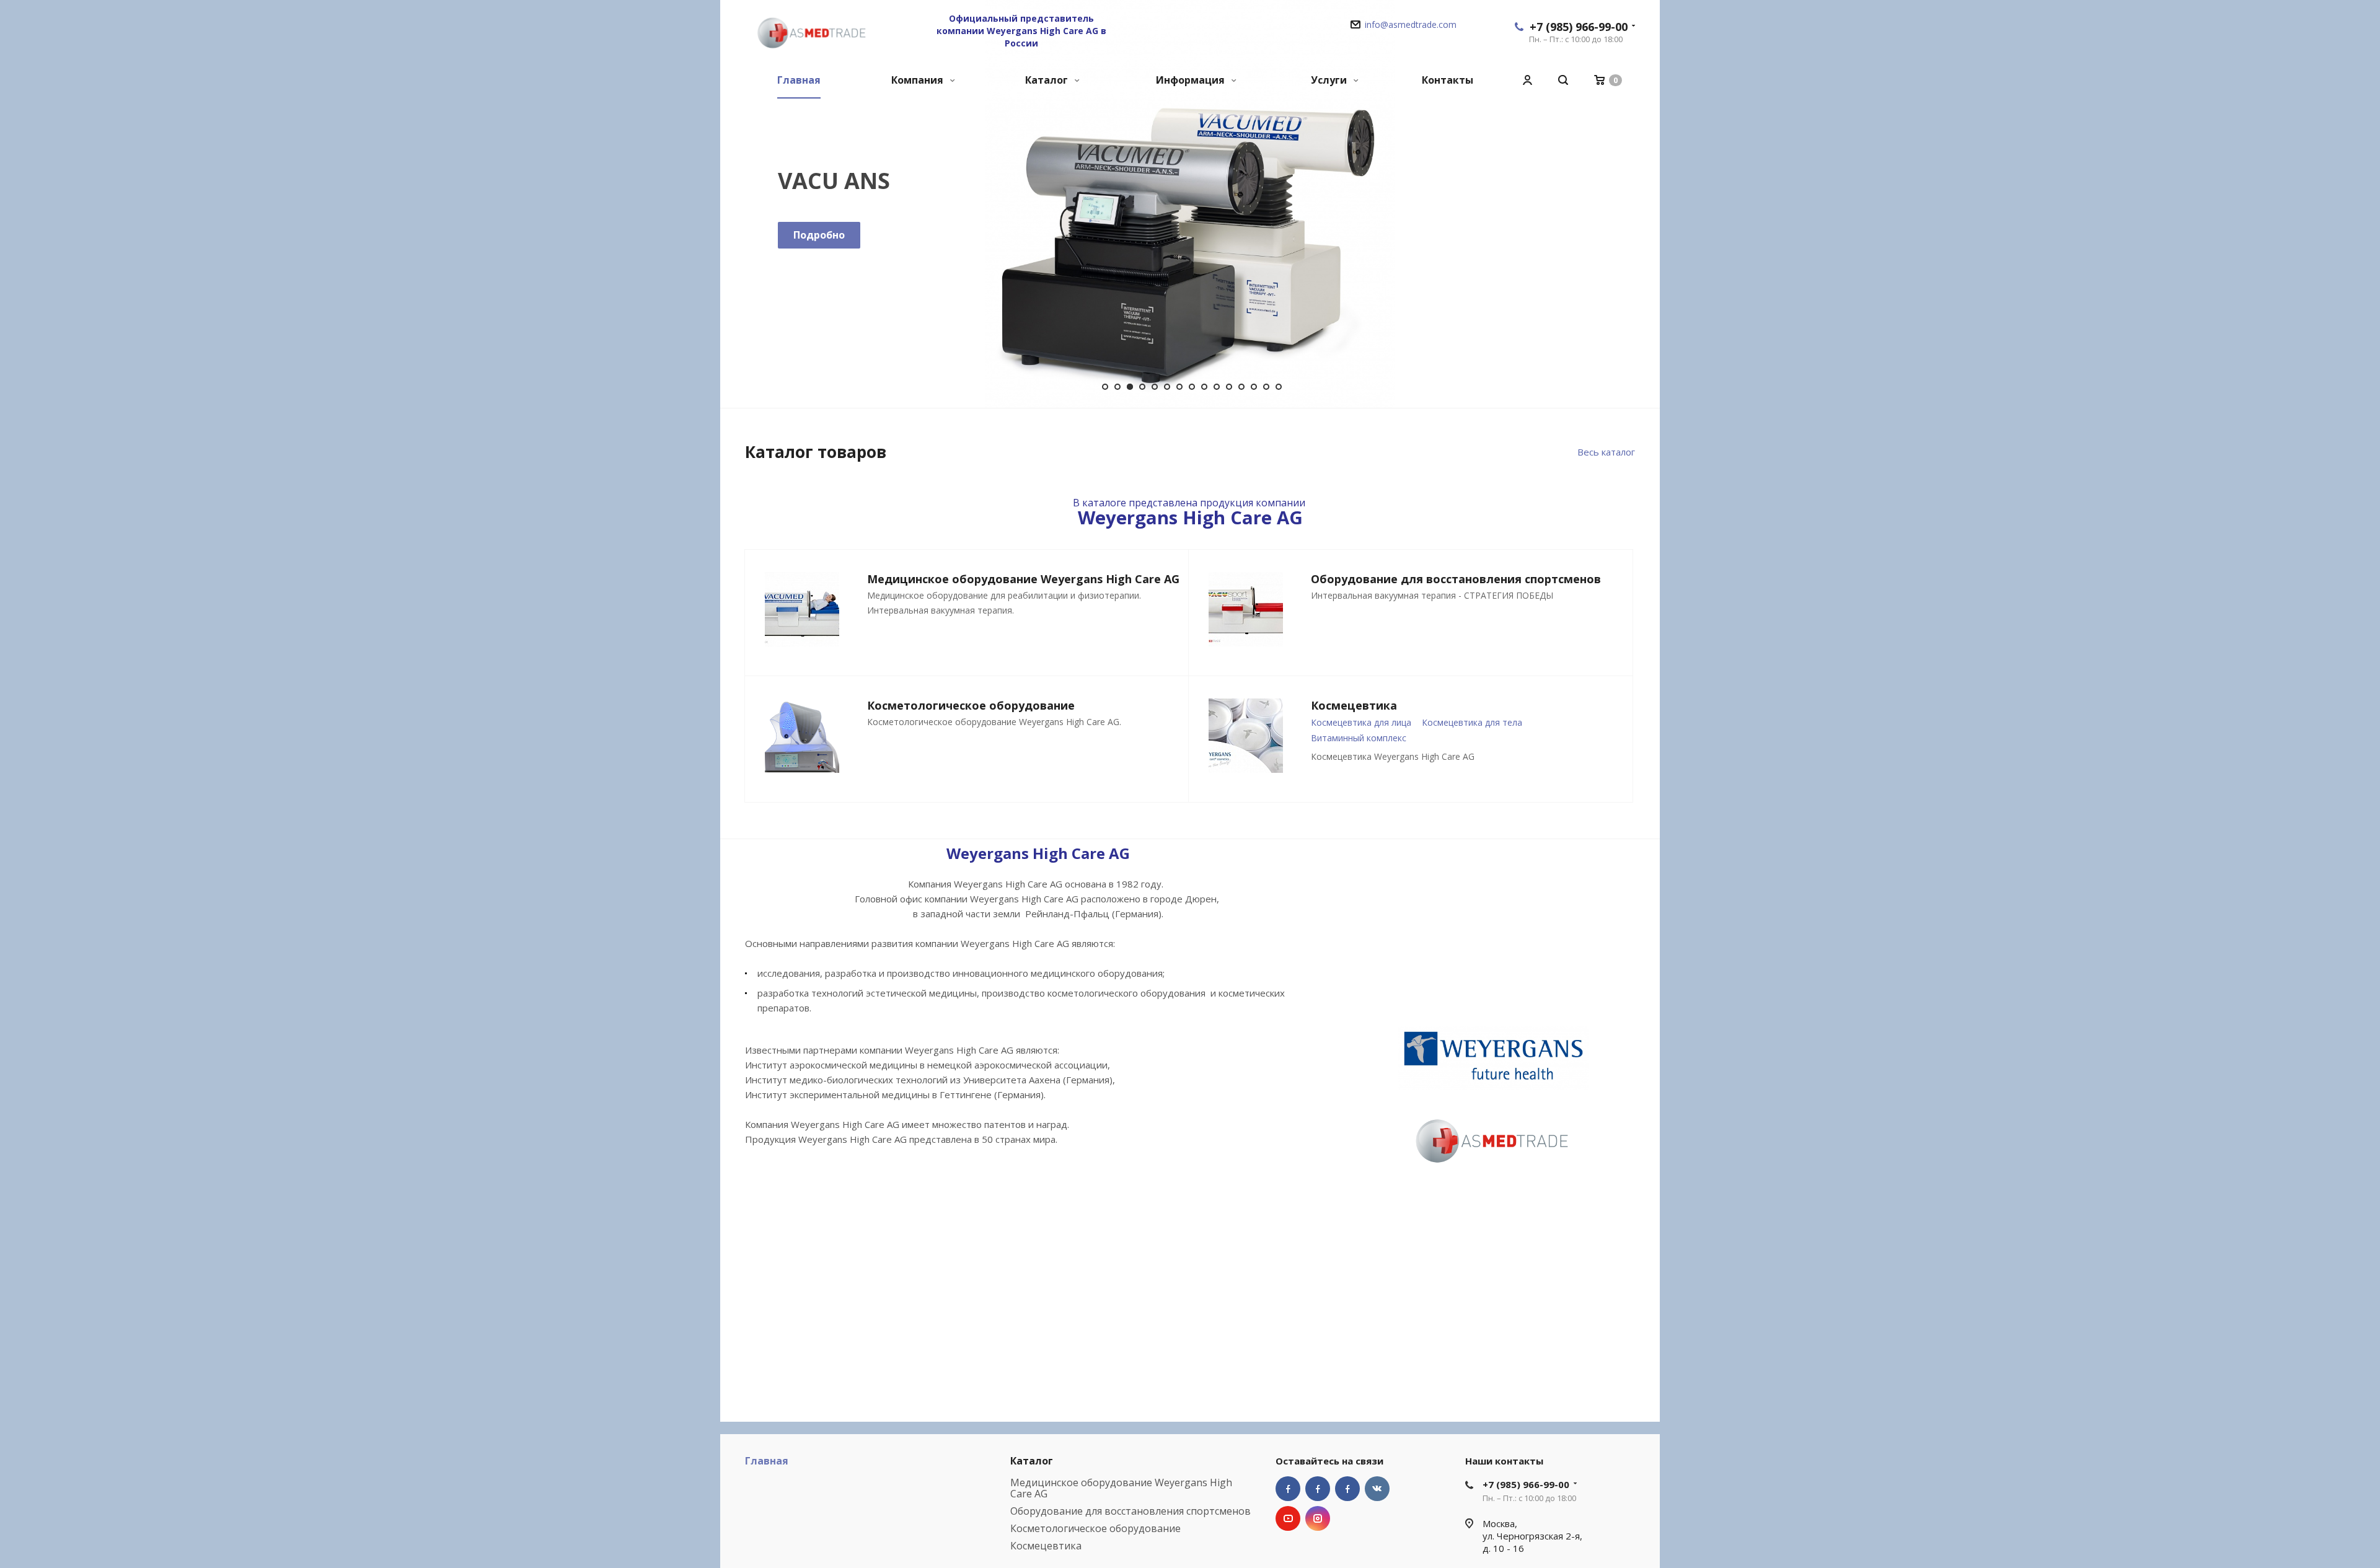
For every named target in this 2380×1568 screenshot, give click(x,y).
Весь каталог (1606, 452)
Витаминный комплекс (1359, 738)
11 (1229, 387)
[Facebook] (1288, 1489)
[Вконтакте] (1377, 1489)
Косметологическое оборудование (1095, 1528)
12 (1241, 387)
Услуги (1330, 80)
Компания (919, 80)
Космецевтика (1046, 1546)
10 (1217, 387)
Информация (1192, 80)
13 (1254, 387)
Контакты (1448, 80)
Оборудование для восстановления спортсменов (1130, 1511)
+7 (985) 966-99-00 (1579, 27)
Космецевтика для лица (1361, 722)
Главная (799, 80)
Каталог (1048, 80)
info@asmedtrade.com (1411, 24)
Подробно (819, 235)
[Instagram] (1318, 1518)
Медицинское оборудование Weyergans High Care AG (1121, 1488)
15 (1279, 387)
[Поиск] (1563, 80)
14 (1266, 387)
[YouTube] (1288, 1518)
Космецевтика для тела (1472, 722)
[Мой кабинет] (1527, 80)
